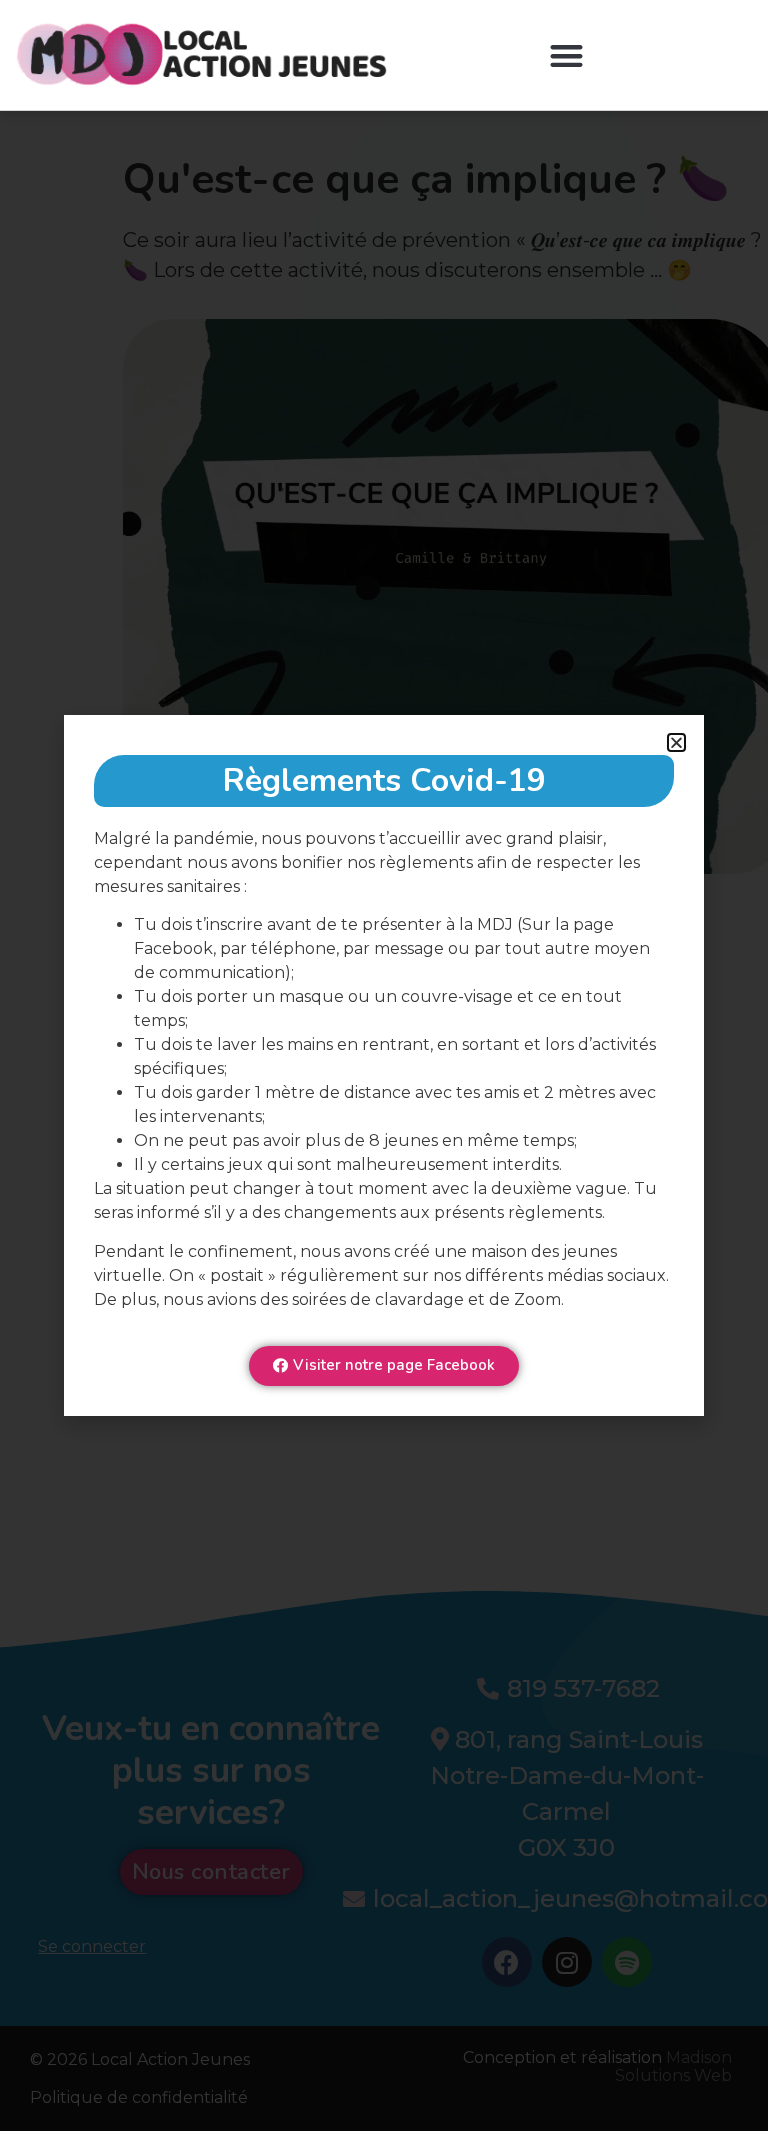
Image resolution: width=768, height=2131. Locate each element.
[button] (566, 55)
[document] (384, 1065)
